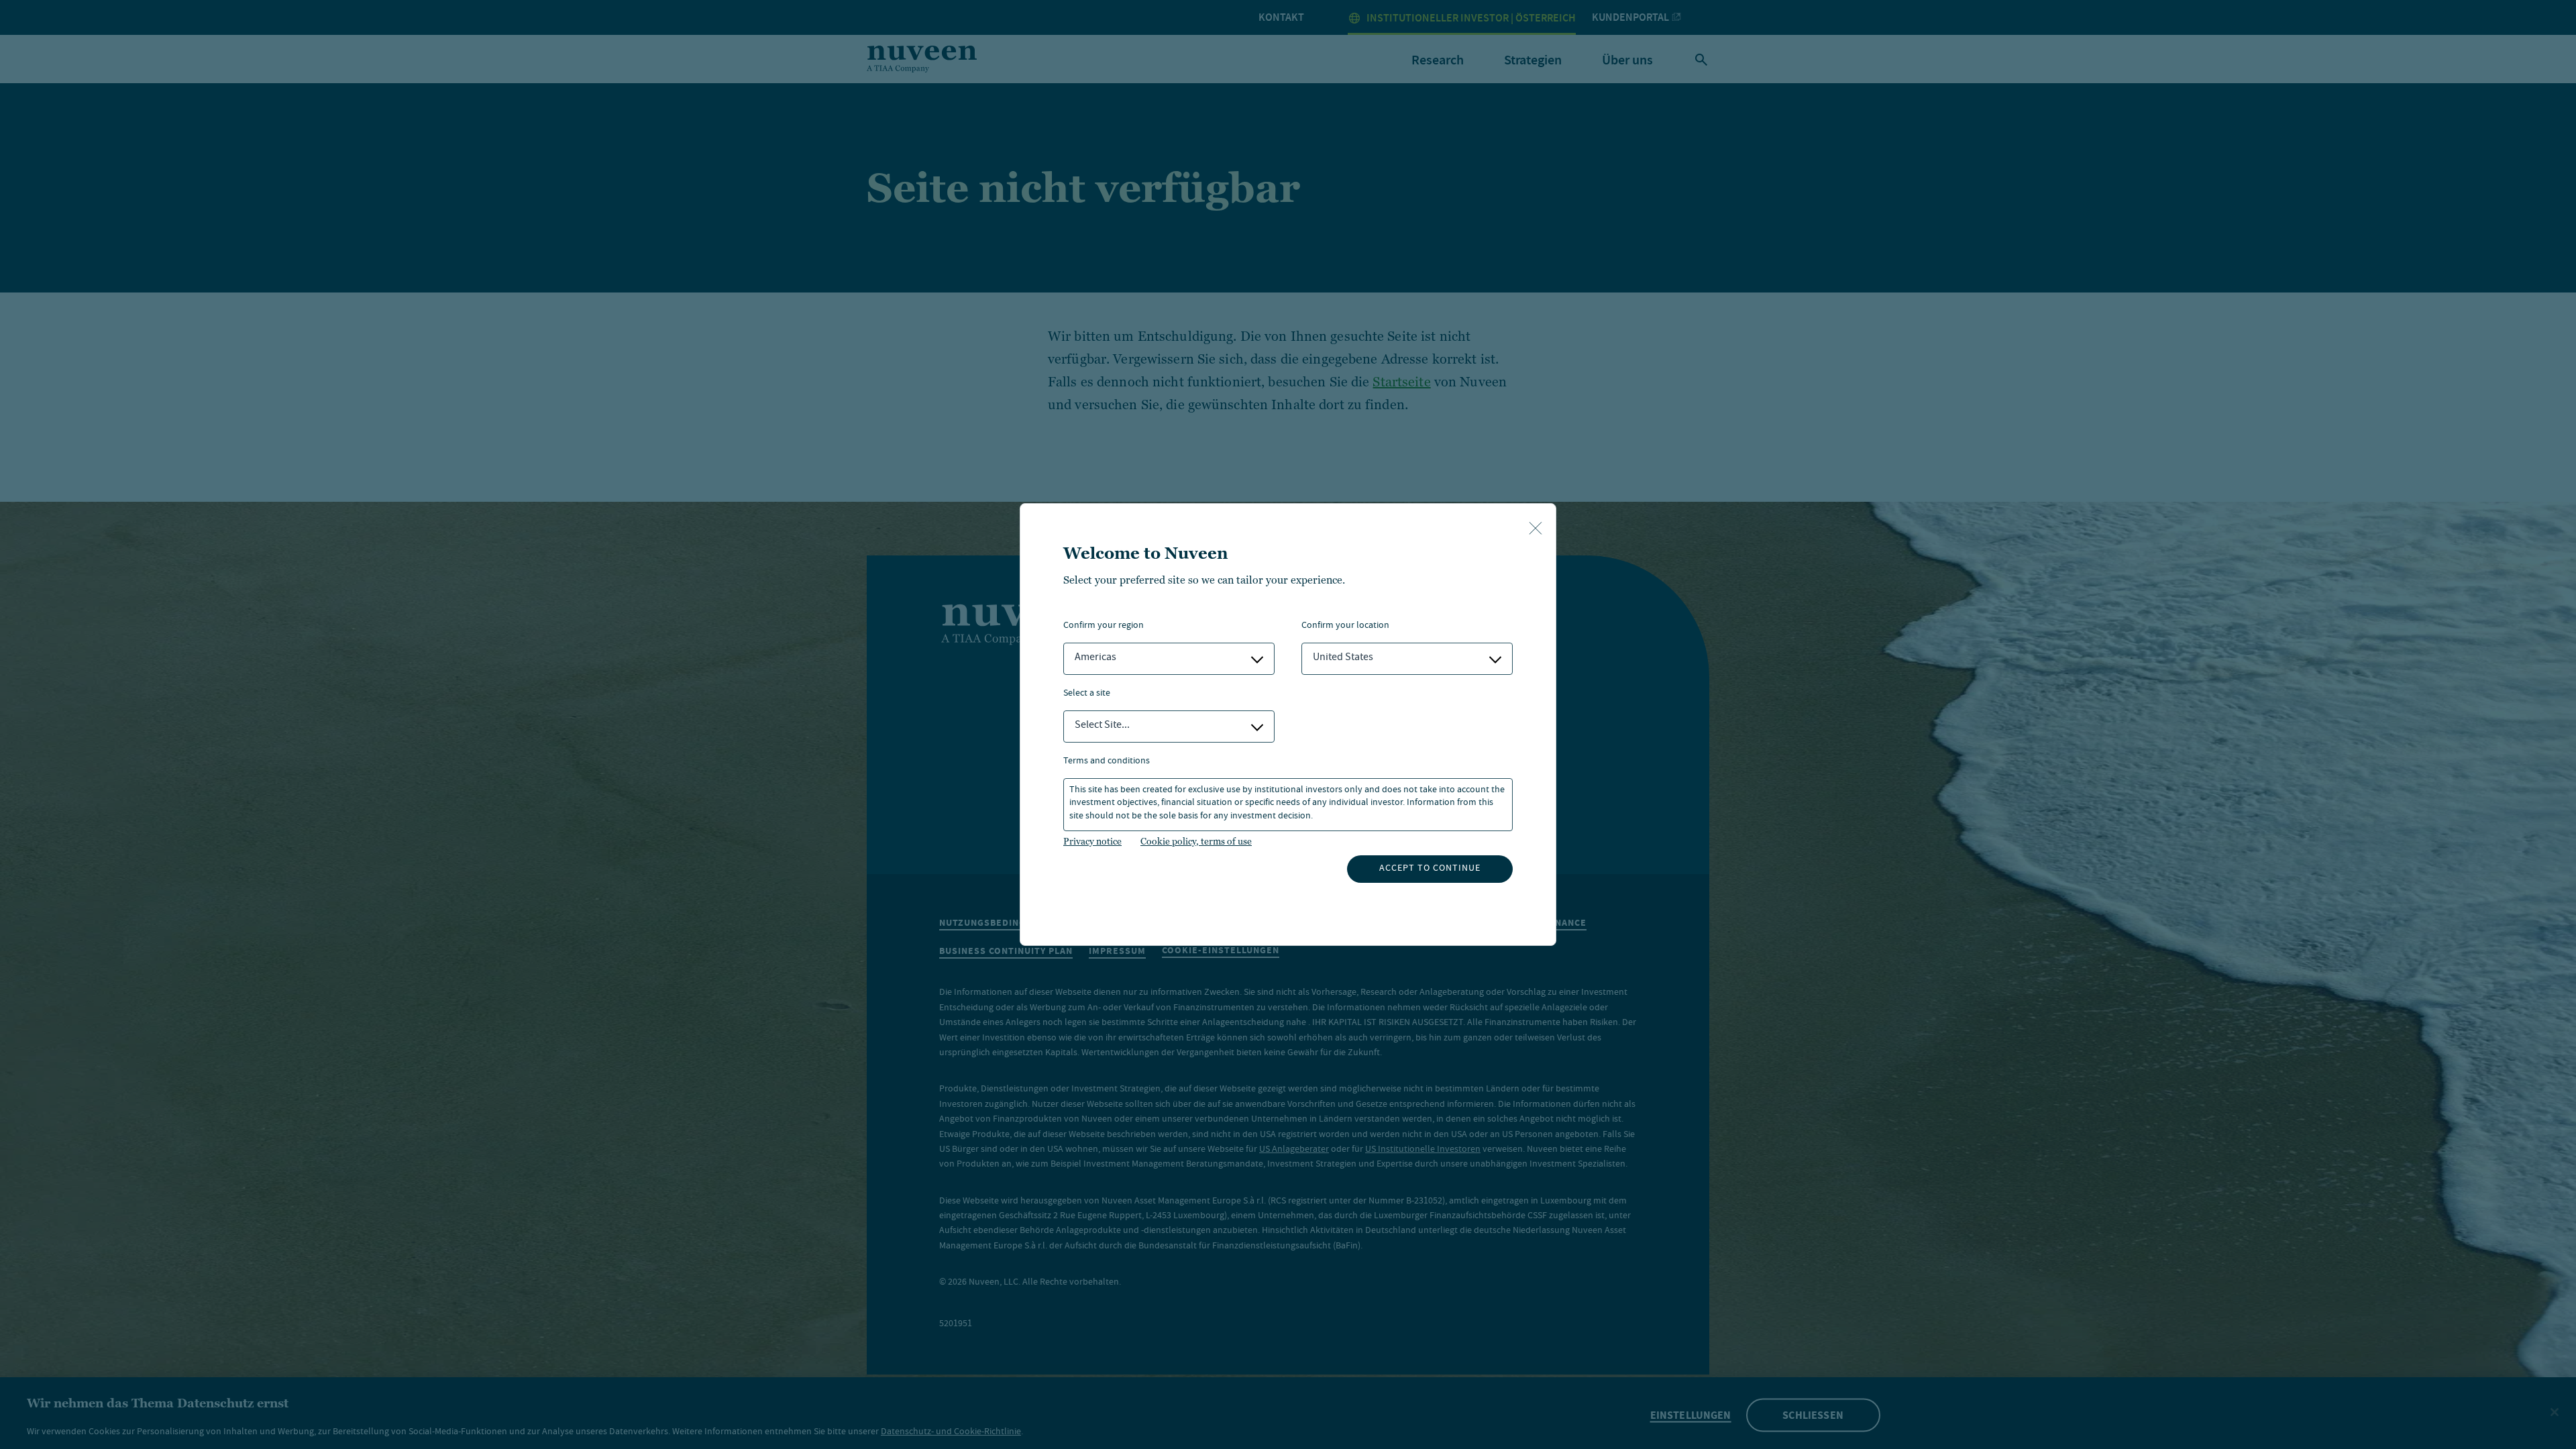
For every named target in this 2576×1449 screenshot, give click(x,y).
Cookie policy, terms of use (1196, 841)
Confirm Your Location (1345, 626)
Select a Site (1087, 694)
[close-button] (1536, 529)
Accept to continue (1430, 869)
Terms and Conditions (1107, 762)
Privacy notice (1092, 841)
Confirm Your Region (1104, 626)
